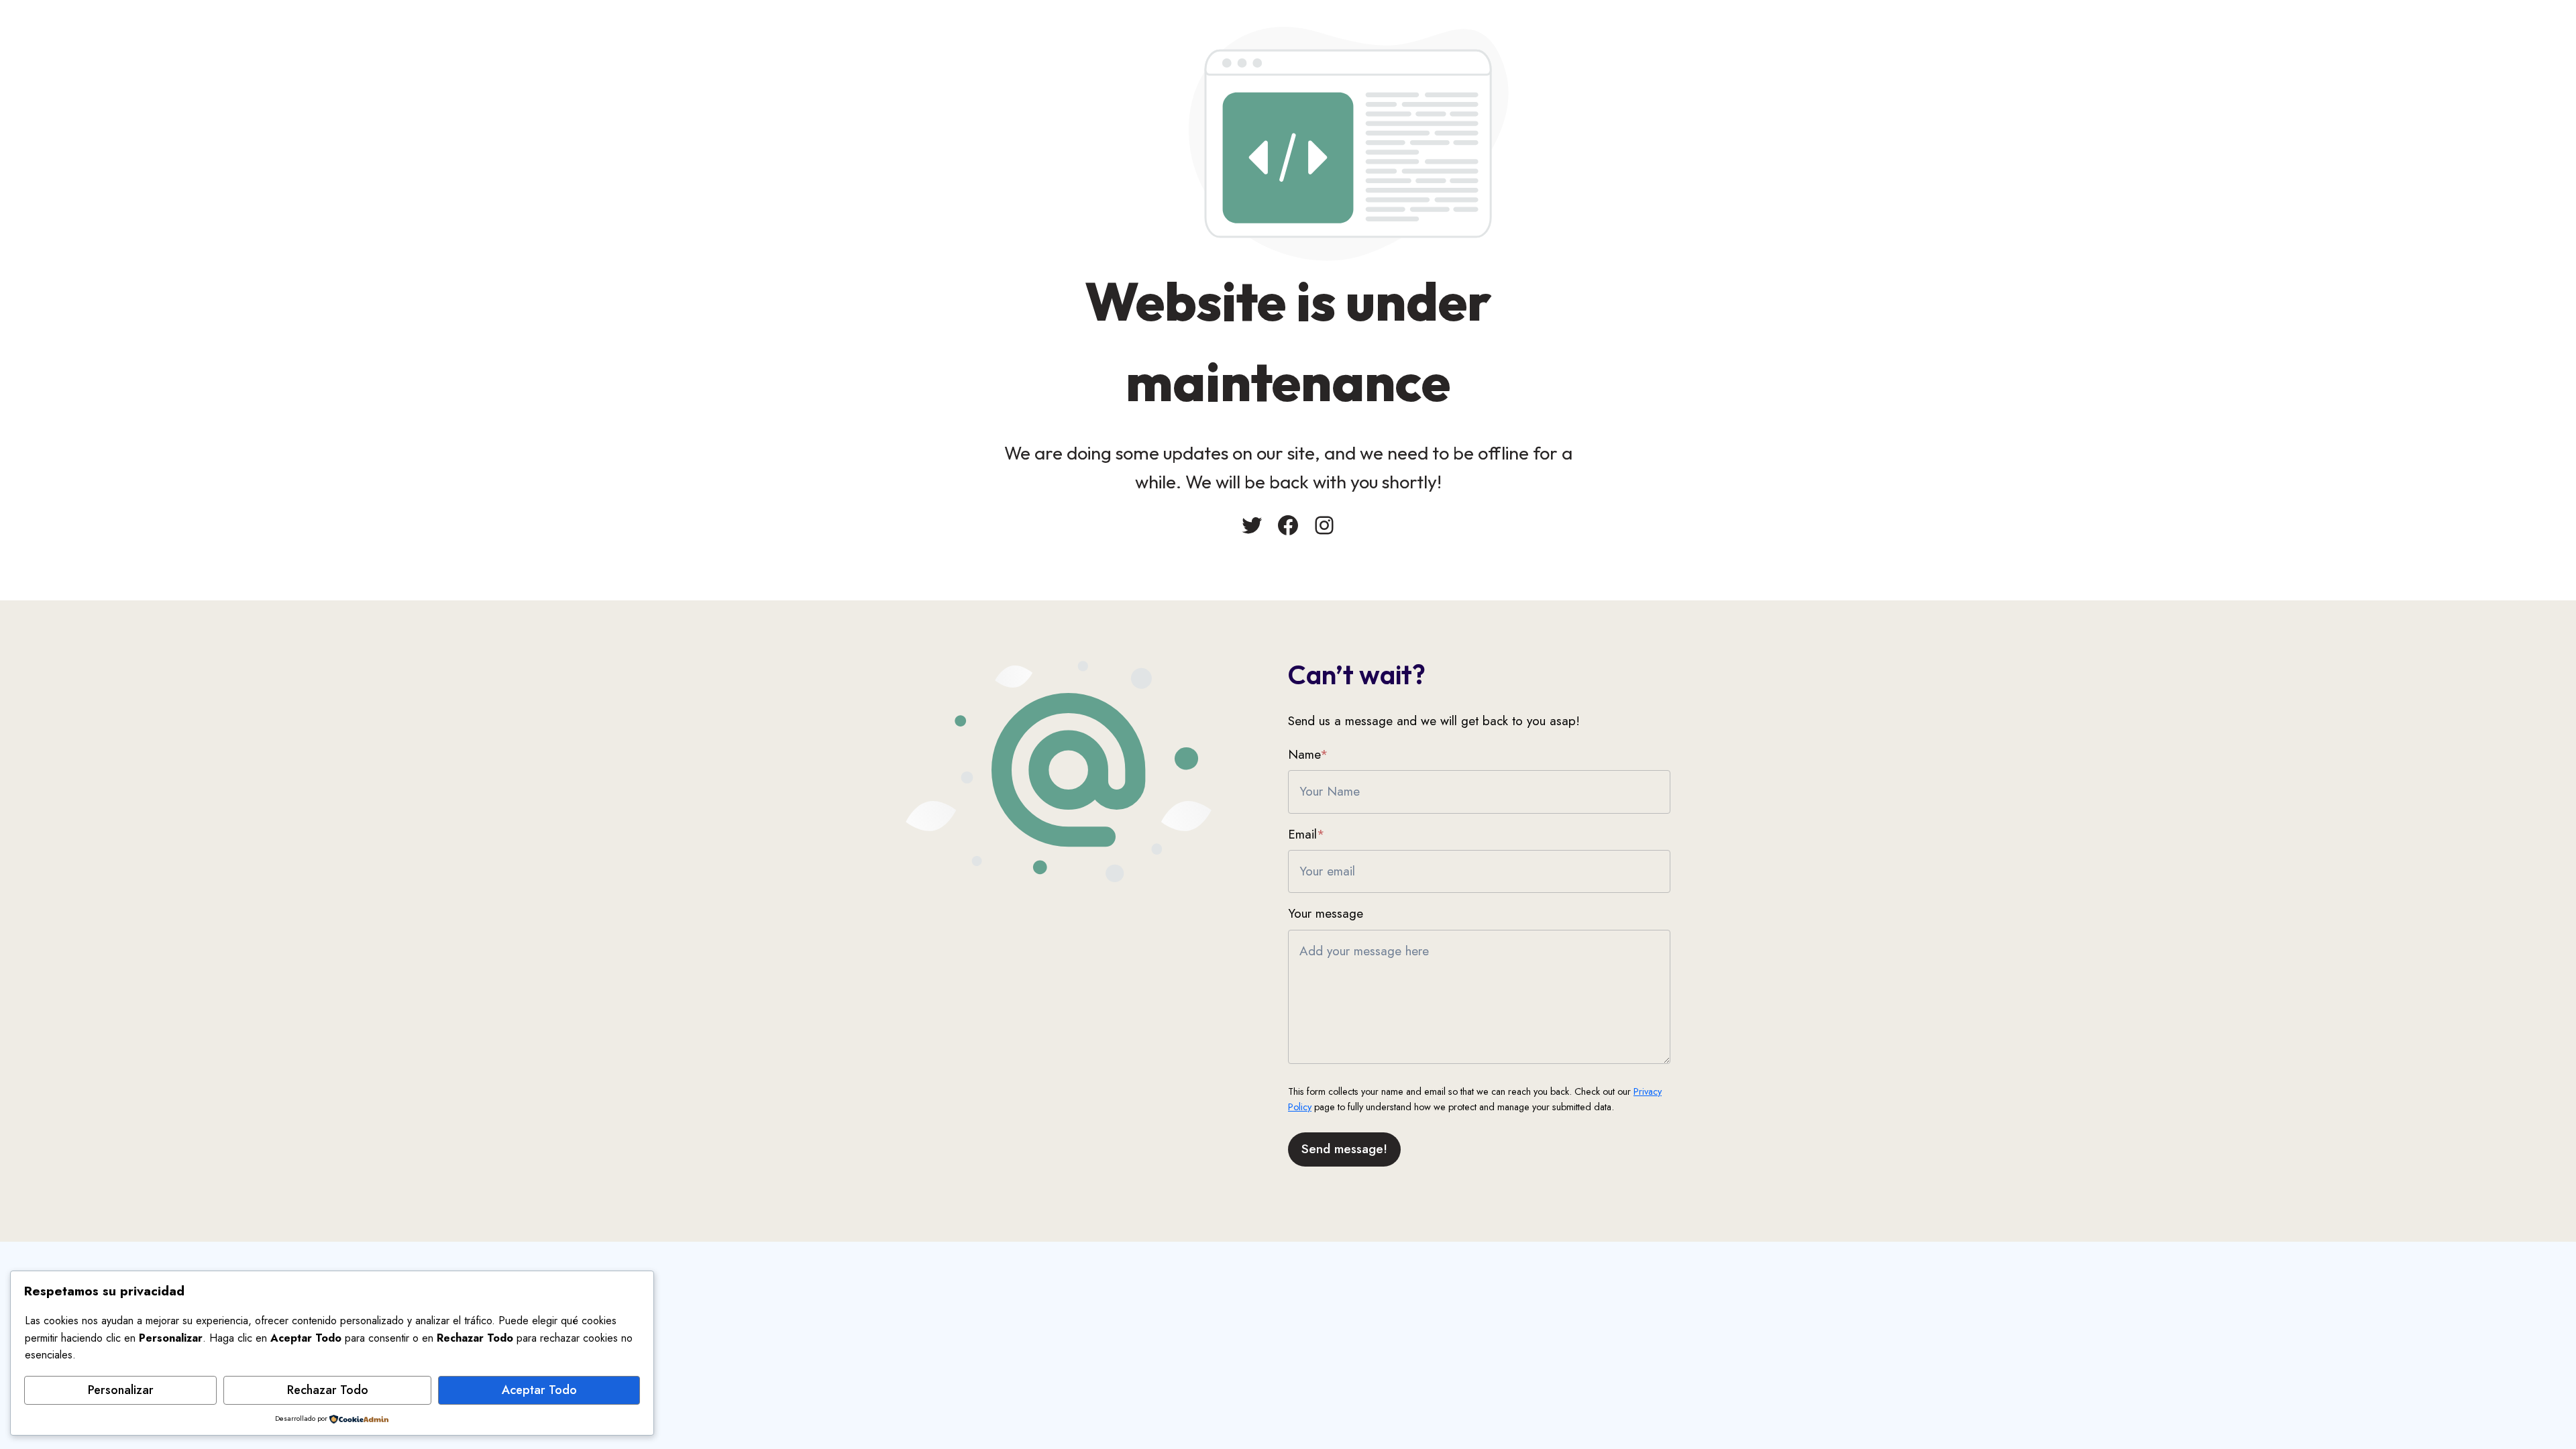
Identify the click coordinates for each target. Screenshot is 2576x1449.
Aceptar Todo (539, 1390)
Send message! (1344, 1149)
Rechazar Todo (328, 1390)
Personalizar (121, 1390)
